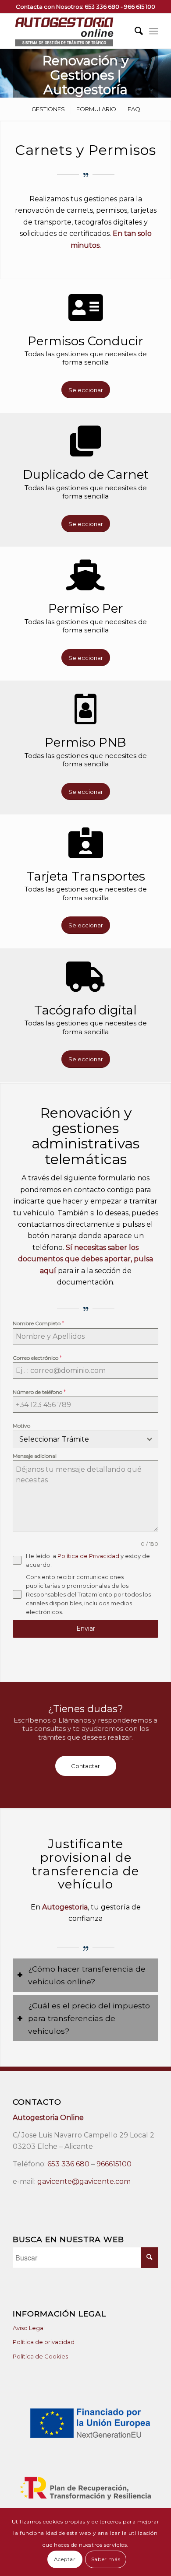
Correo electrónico (37, 1358)
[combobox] (85, 1439)
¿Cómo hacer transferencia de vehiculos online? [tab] (87, 1975)
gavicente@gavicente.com (84, 2181)
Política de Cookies (40, 2356)
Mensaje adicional (35, 1456)
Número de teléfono (39, 1392)
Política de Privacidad (88, 1556)
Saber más (106, 2559)
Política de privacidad (44, 2342)
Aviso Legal (29, 2328)
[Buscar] (134, 31)
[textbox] (77, 1439)
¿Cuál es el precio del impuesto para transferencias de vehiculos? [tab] (89, 2018)
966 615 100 (140, 7)
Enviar (86, 1628)
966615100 (114, 2164)
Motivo (21, 1426)
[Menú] (154, 31)
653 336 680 (102, 7)
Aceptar (65, 2559)
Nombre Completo (38, 1323)
